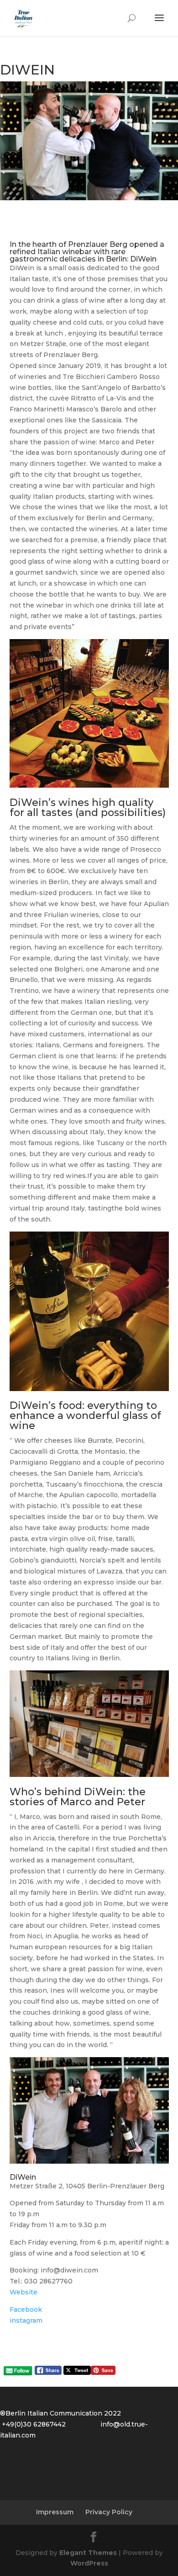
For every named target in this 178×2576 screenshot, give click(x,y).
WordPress (89, 2563)
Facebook (26, 2309)
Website (24, 2292)
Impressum (55, 2512)
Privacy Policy (109, 2512)
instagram (27, 2320)
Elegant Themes (88, 2553)
